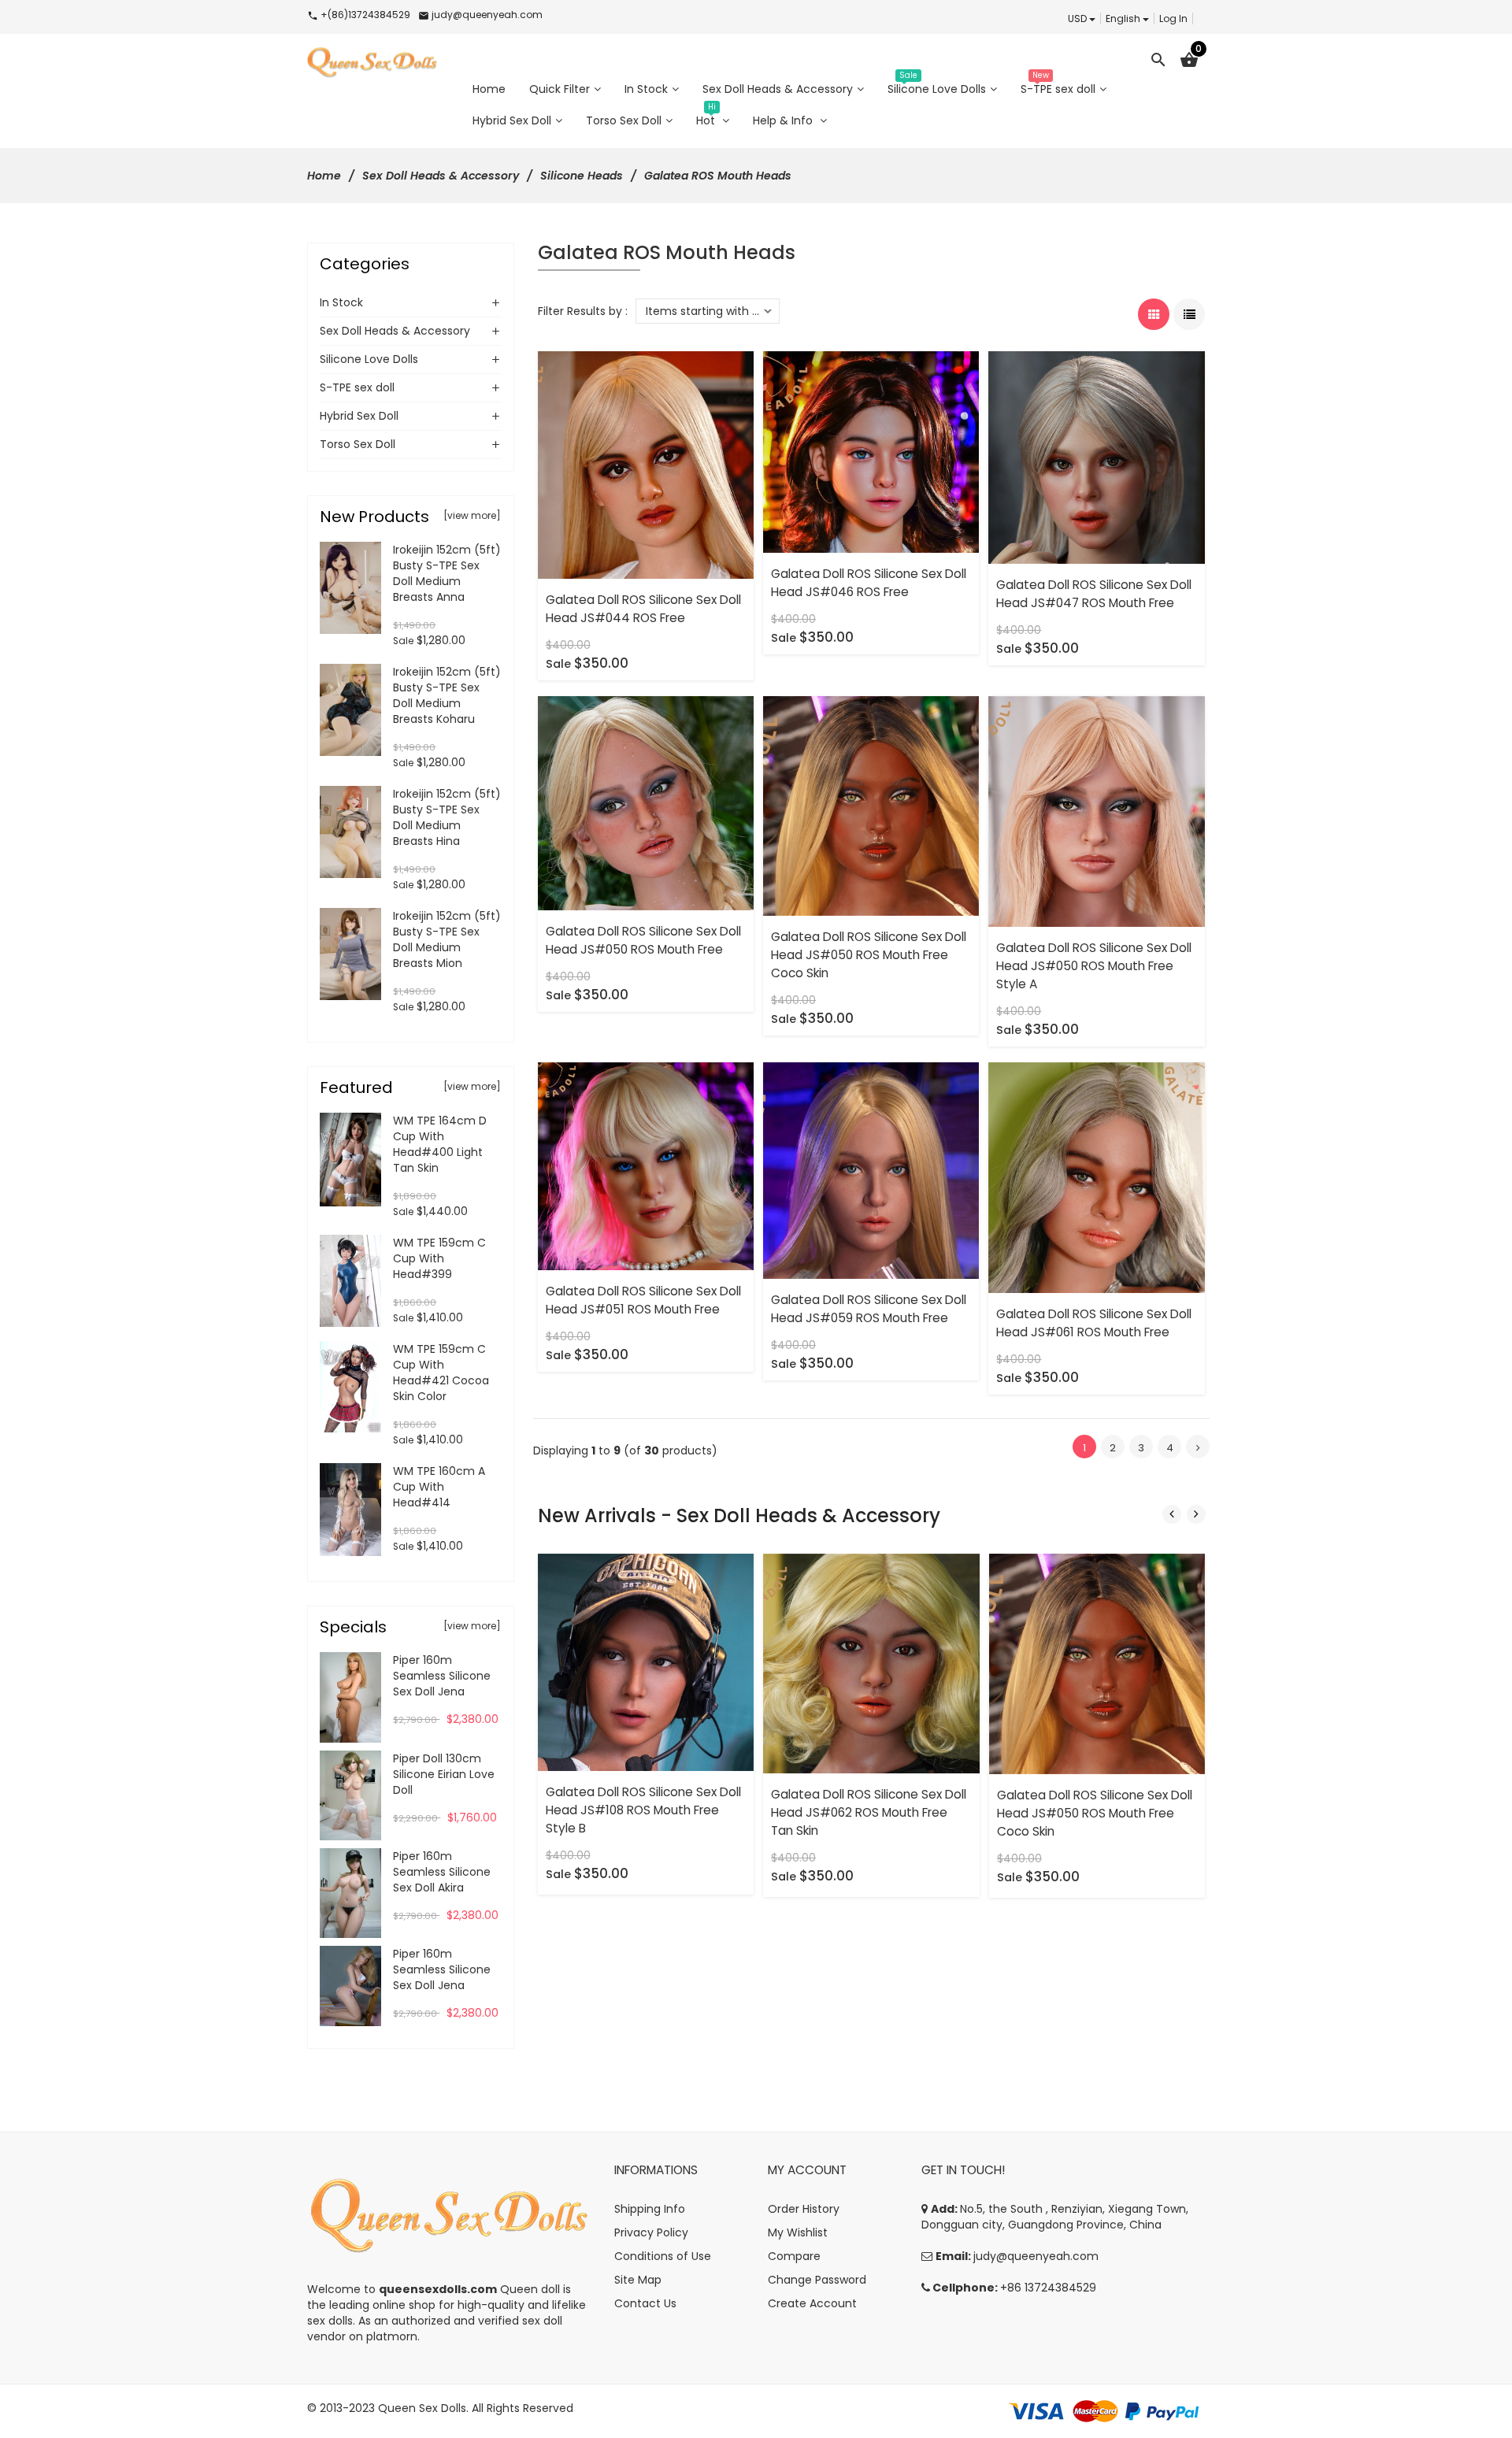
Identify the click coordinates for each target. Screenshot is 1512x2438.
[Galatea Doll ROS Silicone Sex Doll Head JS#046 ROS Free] (871, 451)
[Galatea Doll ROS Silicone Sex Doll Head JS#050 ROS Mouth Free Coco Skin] (871, 805)
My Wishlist (798, 2232)
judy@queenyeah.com (1036, 2256)
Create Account (812, 2303)
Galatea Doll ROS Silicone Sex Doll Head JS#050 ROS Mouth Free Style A (1094, 966)
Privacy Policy (651, 2232)
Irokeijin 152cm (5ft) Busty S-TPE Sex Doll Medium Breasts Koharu (447, 695)
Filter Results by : (583, 311)
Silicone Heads (582, 176)
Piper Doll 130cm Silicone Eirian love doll (444, 1774)
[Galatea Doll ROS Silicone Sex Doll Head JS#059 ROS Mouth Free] (871, 1169)
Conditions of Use (663, 2256)
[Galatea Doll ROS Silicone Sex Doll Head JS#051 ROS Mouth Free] (646, 1165)
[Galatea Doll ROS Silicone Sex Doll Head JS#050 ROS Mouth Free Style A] (1096, 810)
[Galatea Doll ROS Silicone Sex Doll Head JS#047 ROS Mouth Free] (1096, 457)
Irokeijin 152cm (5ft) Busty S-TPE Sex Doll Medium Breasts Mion (447, 939)
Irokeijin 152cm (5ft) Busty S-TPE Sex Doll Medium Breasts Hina (447, 817)
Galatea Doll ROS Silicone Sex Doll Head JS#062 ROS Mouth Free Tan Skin (869, 1812)
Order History (804, 2209)
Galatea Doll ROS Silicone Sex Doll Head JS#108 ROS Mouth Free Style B (643, 1810)
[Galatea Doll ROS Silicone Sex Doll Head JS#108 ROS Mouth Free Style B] (646, 1662)
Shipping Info (650, 2209)
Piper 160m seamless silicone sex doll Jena (442, 1676)
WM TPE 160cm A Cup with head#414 (439, 1487)
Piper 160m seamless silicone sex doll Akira (442, 1872)
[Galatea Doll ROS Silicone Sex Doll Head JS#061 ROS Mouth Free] (1096, 1176)
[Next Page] (1198, 1447)
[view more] (472, 515)
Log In (1173, 19)
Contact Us (645, 2303)
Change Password (817, 2280)
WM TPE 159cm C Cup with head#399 (439, 1258)
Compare (794, 2256)
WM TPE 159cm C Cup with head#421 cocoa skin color (441, 1373)
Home (324, 176)
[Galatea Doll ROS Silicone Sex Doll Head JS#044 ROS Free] (646, 465)
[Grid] (1154, 314)
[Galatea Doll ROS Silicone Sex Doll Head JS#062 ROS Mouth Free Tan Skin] (871, 1662)
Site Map (638, 2280)
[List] (1189, 314)
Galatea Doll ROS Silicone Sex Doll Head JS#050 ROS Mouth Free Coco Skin (869, 955)
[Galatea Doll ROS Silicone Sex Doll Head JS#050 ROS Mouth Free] (646, 802)
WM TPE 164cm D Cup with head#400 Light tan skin (440, 1144)
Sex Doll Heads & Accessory (441, 176)
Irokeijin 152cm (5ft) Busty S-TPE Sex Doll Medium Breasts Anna (447, 573)
